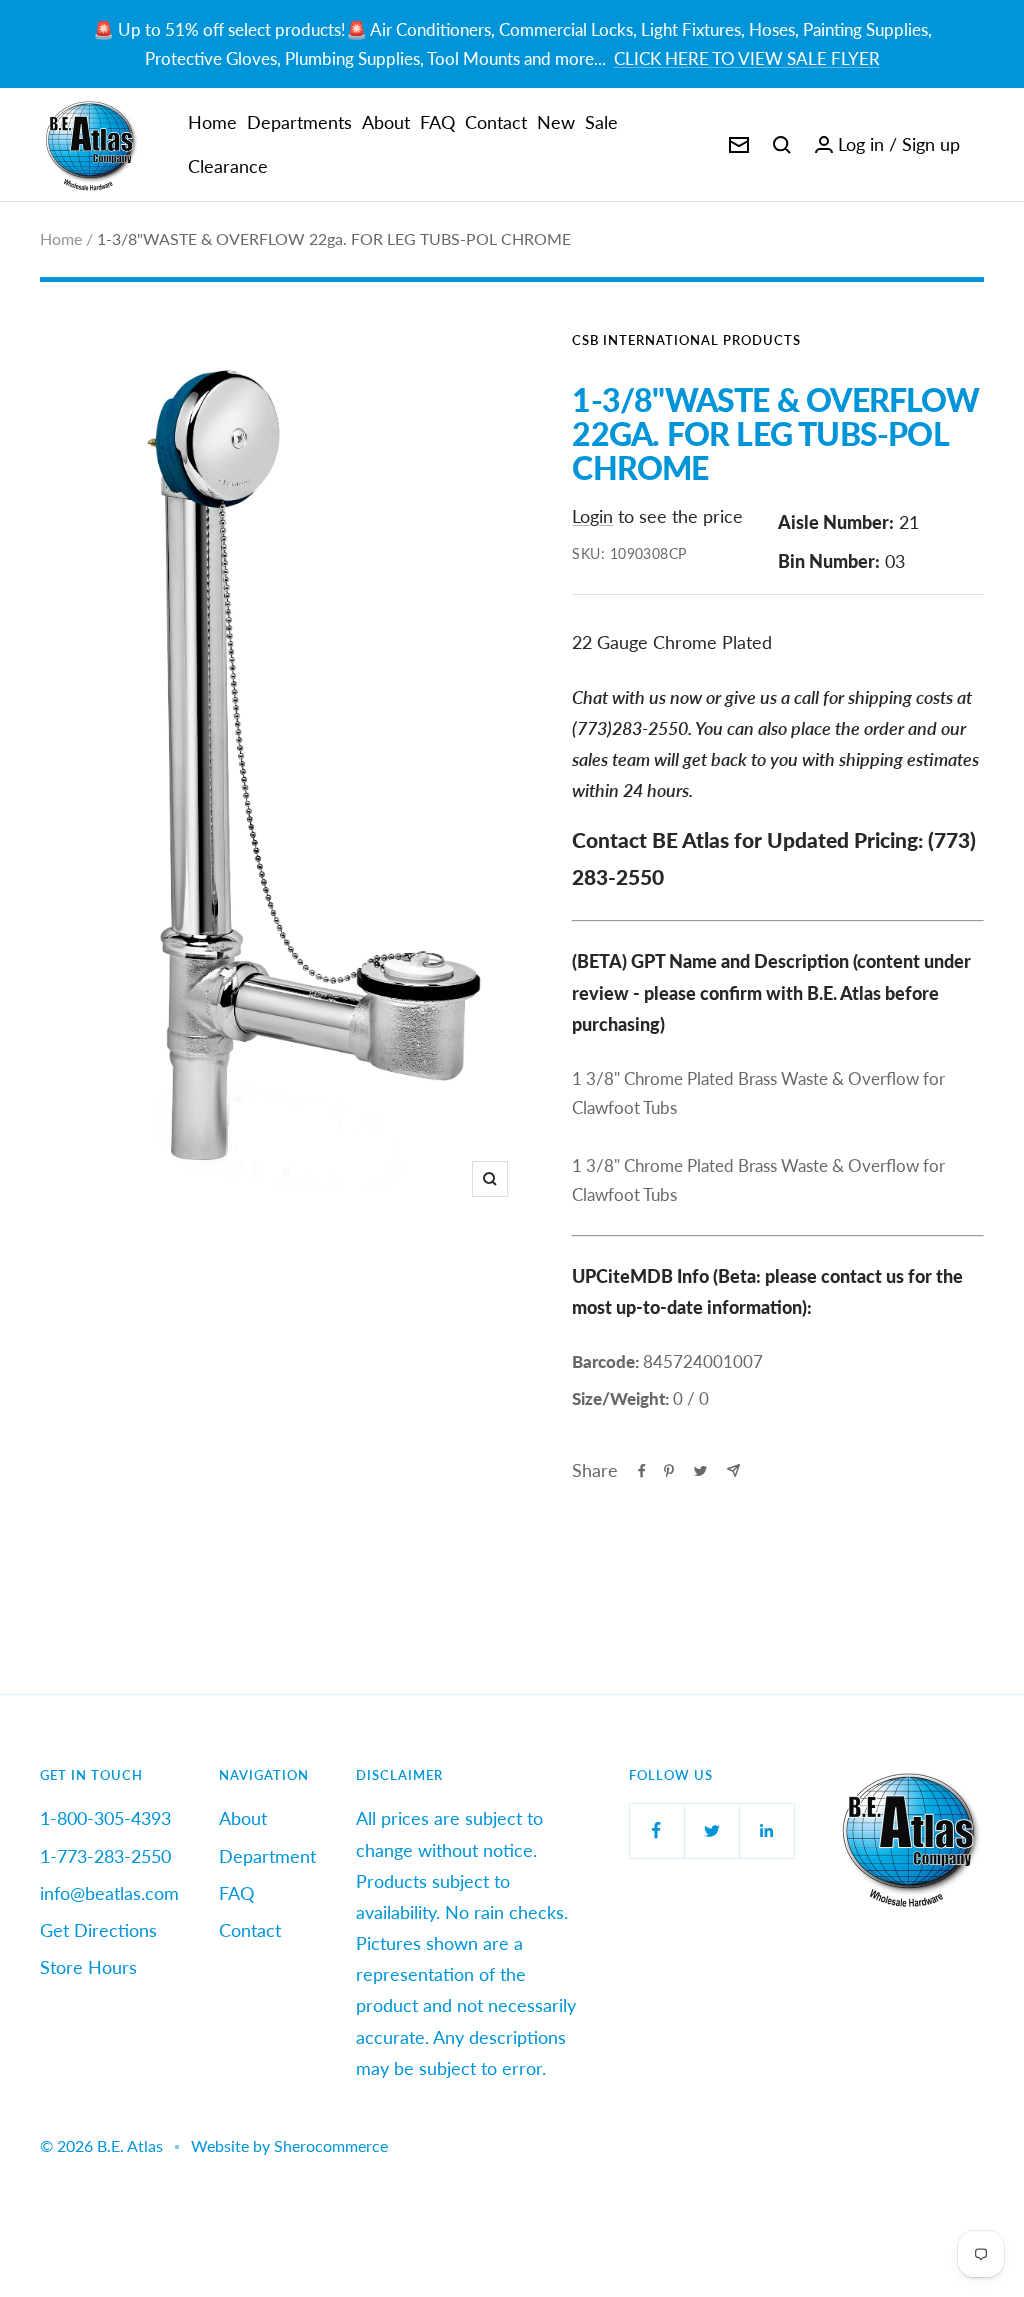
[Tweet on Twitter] (700, 1471)
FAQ (437, 122)
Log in (861, 144)
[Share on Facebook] (642, 1471)
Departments (299, 122)
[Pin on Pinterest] (669, 1471)
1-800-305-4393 (105, 1818)
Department (267, 1856)
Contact (496, 122)
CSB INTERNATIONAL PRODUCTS (686, 340)
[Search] (782, 145)
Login (592, 516)
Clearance (228, 166)
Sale (601, 122)
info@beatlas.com (109, 1893)
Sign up (931, 144)
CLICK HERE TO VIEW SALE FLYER (747, 58)
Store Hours (88, 1967)
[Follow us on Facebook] (656, 1830)
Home (212, 122)
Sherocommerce (331, 2145)
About (386, 122)
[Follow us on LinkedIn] (766, 1830)
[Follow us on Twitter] (711, 1830)
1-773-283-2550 (105, 1856)
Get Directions (98, 1930)
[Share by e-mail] (733, 1470)
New (556, 122)
